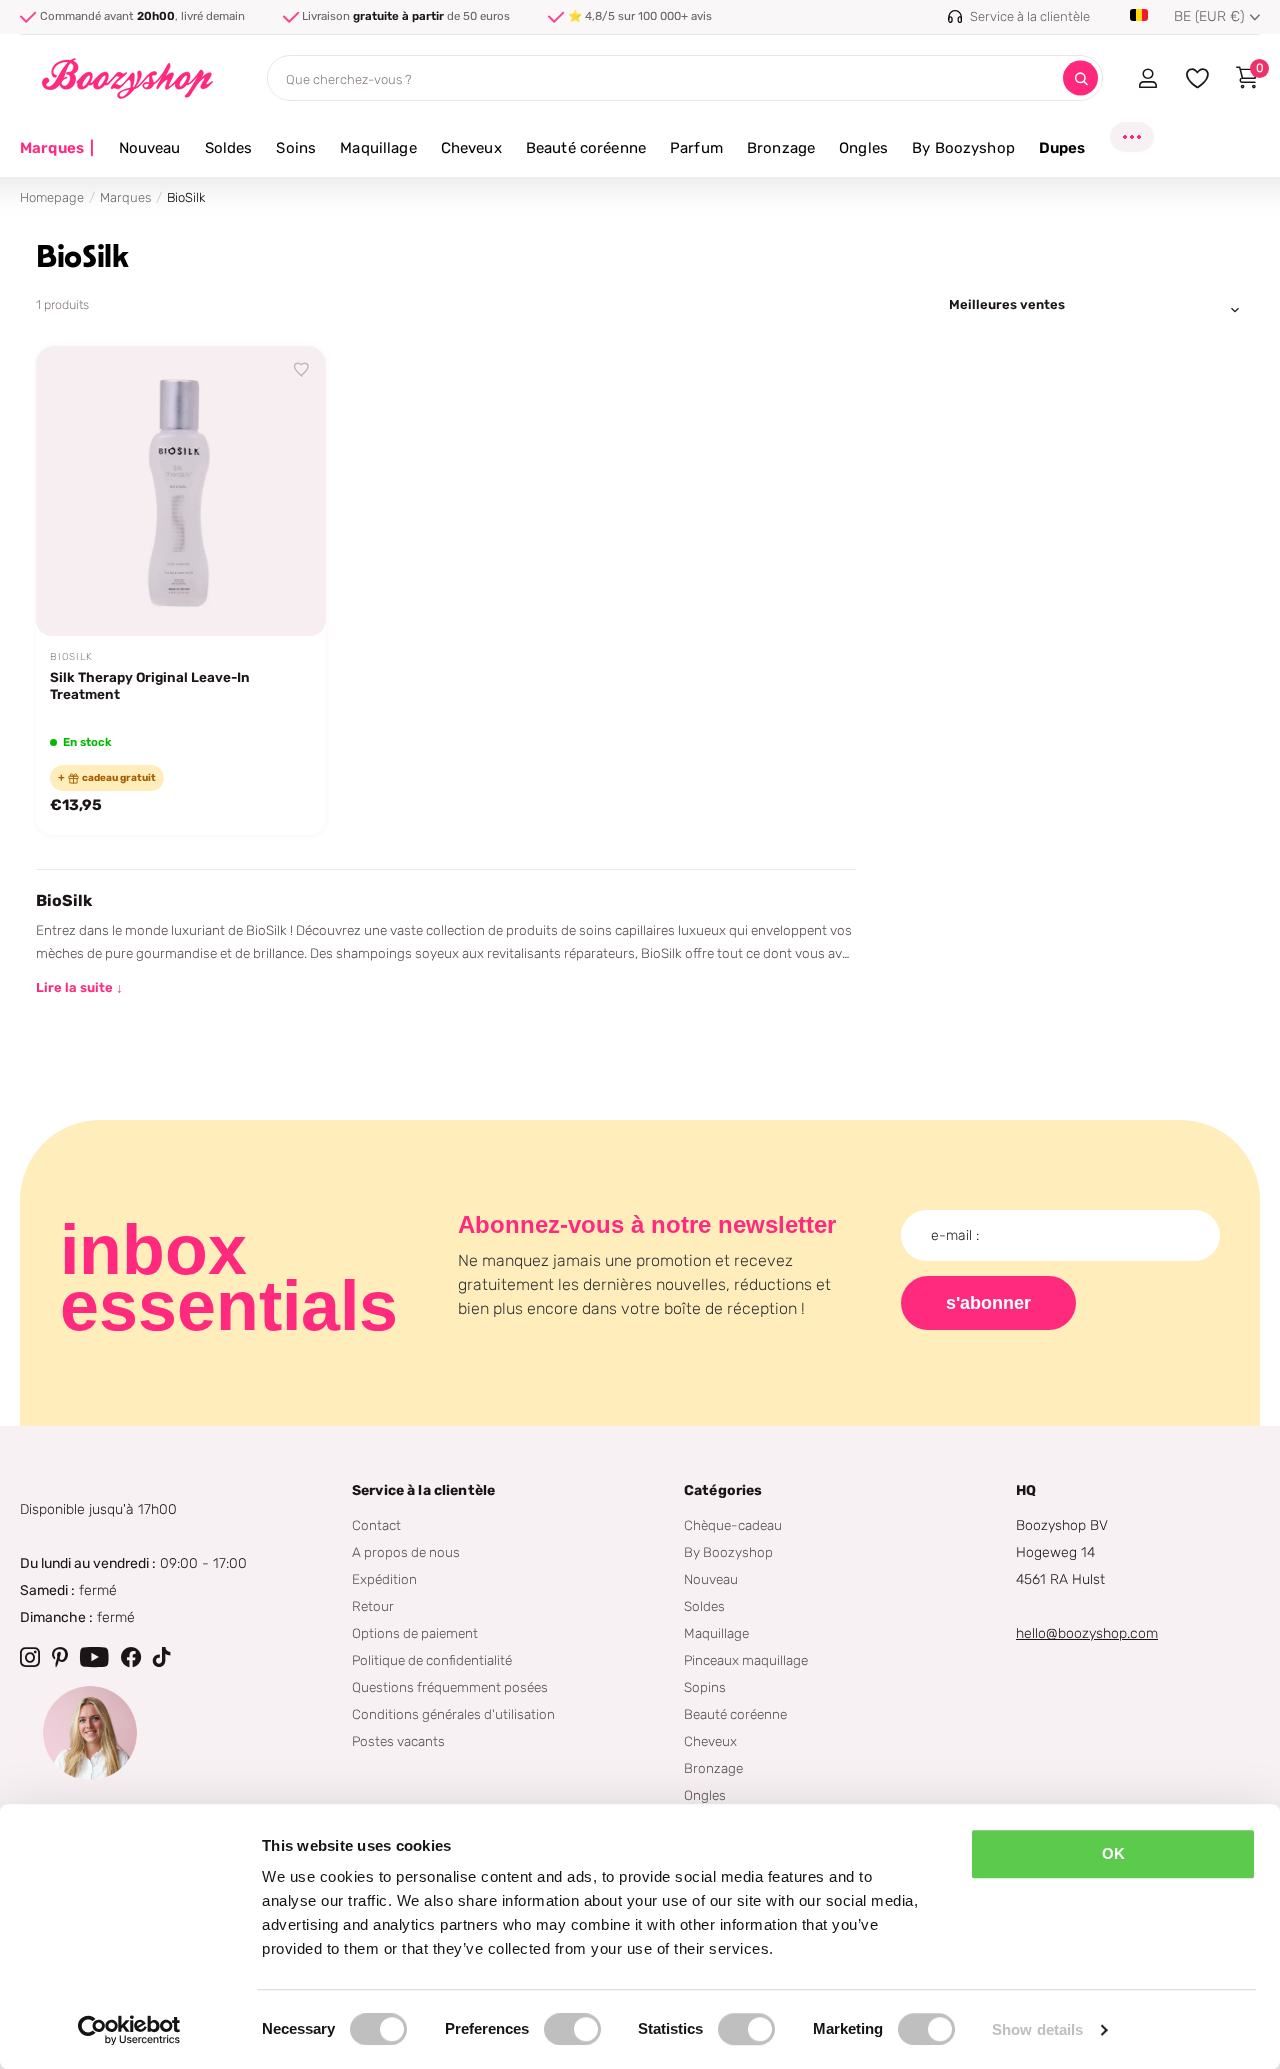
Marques (57, 148)
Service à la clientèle (423, 1490)
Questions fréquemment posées (450, 1687)
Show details (1037, 2029)
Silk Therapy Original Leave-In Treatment (150, 685)
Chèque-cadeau (733, 1525)
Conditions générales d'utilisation (453, 1714)
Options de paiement (415, 1633)
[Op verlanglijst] (302, 370)
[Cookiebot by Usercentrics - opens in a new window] (129, 2030)
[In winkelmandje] (286, 598)
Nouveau (150, 148)
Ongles (863, 148)
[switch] (572, 2029)
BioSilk (71, 657)
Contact (376, 1525)
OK (1113, 1853)
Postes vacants (398, 1741)
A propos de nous (406, 1552)
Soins (296, 148)
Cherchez (1080, 78)
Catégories (723, 1490)
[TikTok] (162, 1657)
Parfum (696, 148)
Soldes (229, 148)
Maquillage (378, 148)
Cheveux (471, 148)
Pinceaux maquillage (746, 1660)
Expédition (384, 1579)
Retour (373, 1606)
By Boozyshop (963, 148)
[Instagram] (30, 1657)
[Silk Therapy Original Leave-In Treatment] (181, 491)
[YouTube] (94, 1657)
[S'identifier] (1147, 78)
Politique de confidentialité (432, 1660)
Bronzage (781, 148)
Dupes (1062, 148)
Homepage (52, 197)
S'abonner (988, 1303)
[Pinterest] (60, 1657)
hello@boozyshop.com (1087, 1633)
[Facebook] (131, 1657)
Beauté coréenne (586, 148)
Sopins (705, 1687)
